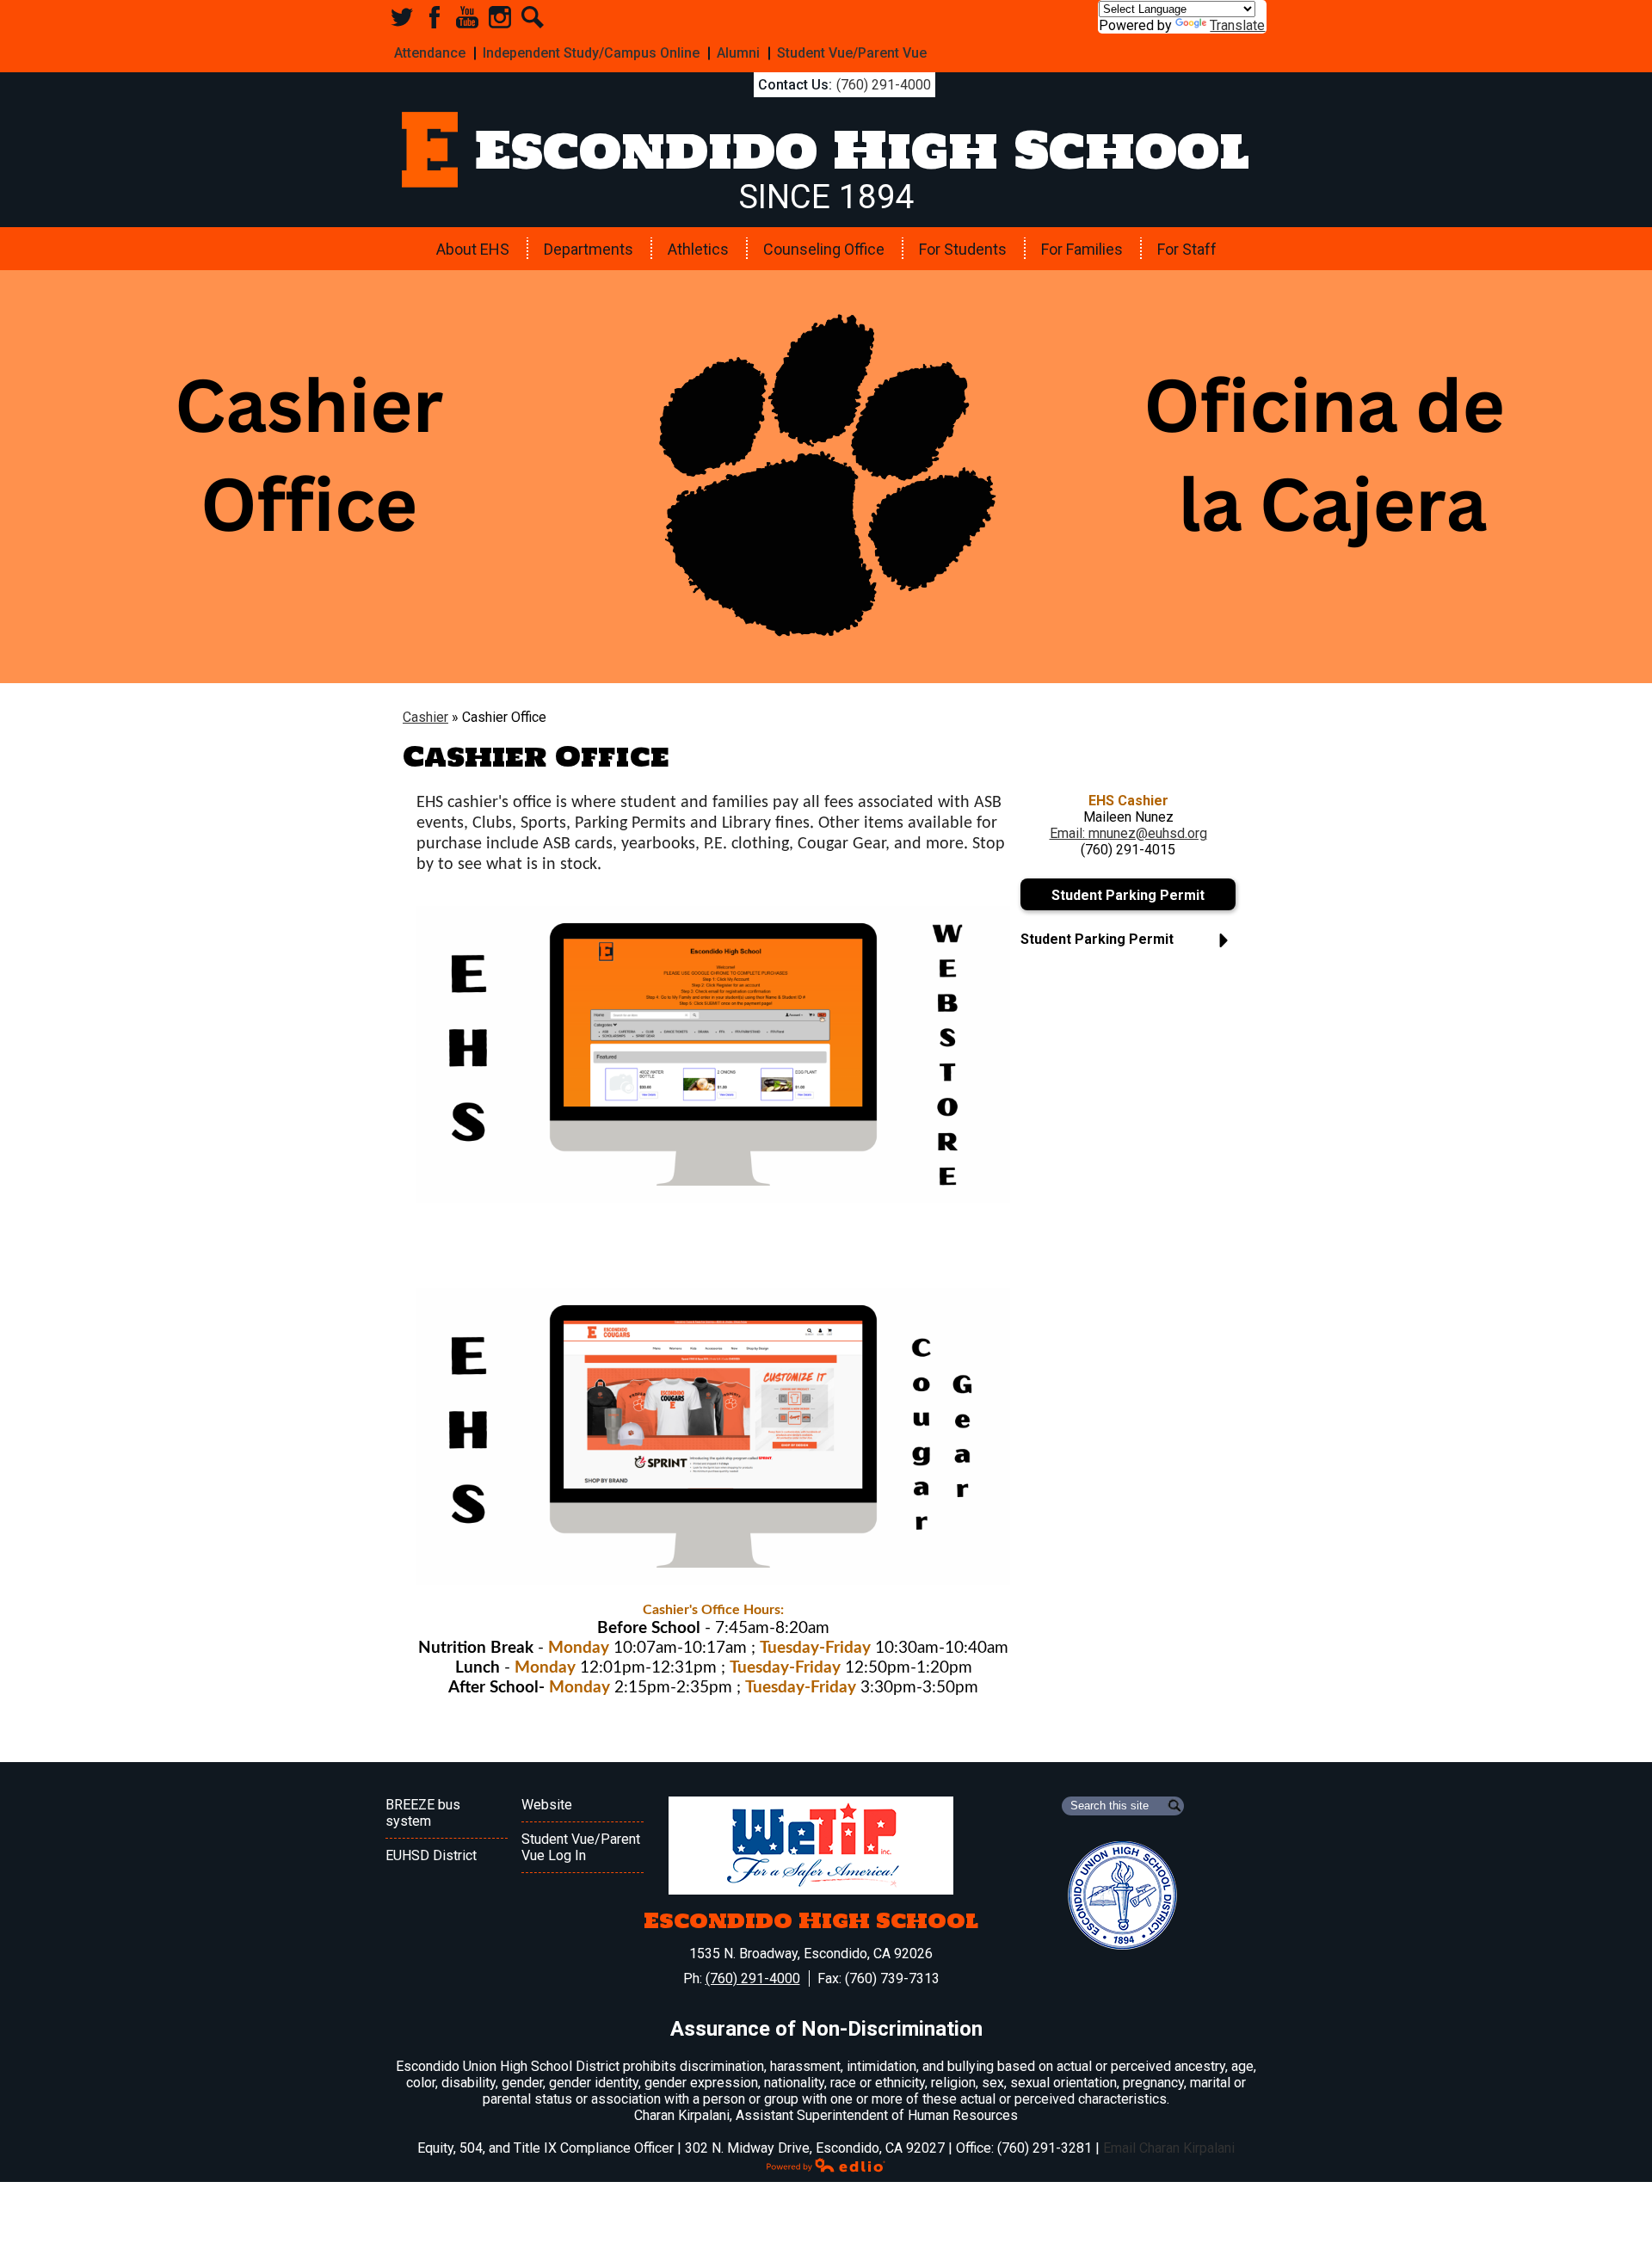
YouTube (467, 17)
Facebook (435, 17)
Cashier (425, 717)
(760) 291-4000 (884, 85)
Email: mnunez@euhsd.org (1128, 833)
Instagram (500, 17)
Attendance (430, 53)
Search (533, 17)
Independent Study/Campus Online (591, 53)
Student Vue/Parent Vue (852, 53)
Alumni (738, 53)
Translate (1237, 25)
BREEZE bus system (423, 1813)
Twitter (402, 17)
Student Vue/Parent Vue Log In (581, 1847)
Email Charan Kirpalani (1169, 2148)
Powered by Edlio (826, 2165)
